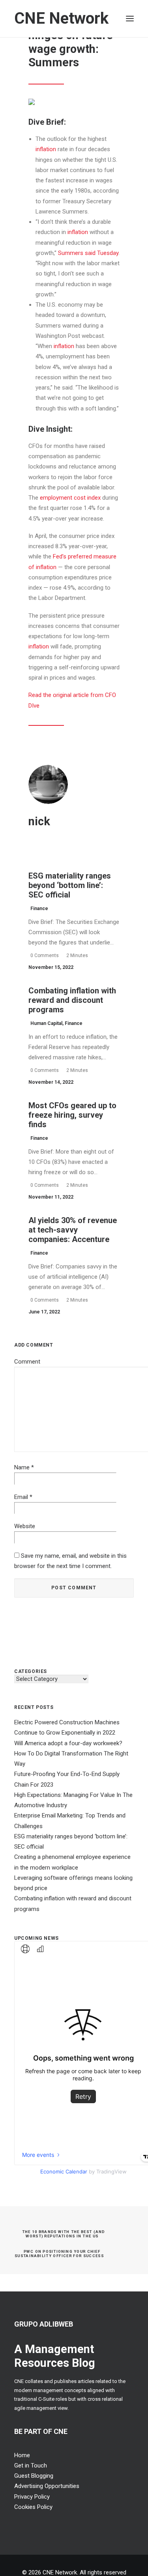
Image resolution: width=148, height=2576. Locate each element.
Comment (27, 1362)
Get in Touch (31, 2465)
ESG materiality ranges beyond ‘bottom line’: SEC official (70, 885)
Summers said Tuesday (88, 253)
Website (25, 1526)
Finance (39, 909)
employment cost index (70, 498)
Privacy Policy (32, 2497)
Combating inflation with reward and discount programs (72, 1000)
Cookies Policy (33, 2507)
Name (24, 1467)
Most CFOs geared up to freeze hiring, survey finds (72, 1115)
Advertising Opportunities (47, 2486)
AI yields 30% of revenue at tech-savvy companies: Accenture (73, 1230)
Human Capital (46, 1023)
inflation (46, 149)
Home (22, 2455)
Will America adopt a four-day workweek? (68, 1743)
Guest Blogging (34, 2476)
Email (23, 1497)
